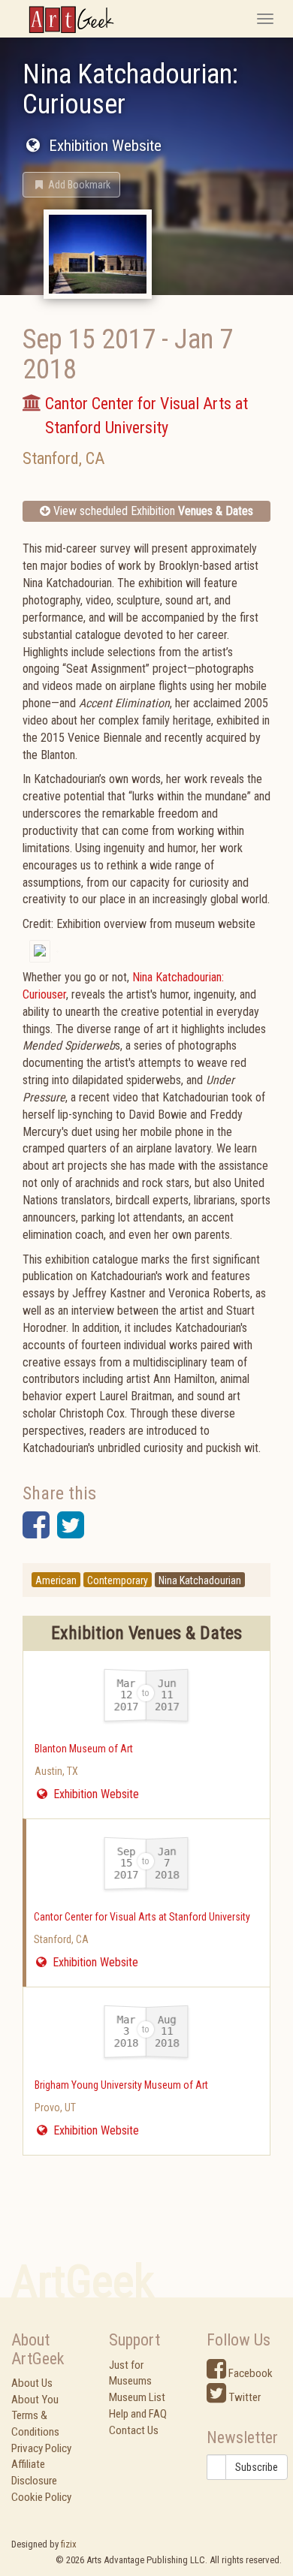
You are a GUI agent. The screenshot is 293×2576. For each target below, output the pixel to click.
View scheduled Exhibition (152, 511)
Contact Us (134, 2430)
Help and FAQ (138, 2414)
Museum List (137, 2397)
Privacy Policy (41, 2448)
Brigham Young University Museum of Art (121, 2085)
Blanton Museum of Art (84, 1749)
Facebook (249, 2373)
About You (35, 2400)
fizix (69, 2544)
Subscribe (257, 2467)
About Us (32, 2383)
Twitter (243, 2397)
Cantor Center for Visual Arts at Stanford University (142, 1917)
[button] (71, 185)
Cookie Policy (41, 2497)
